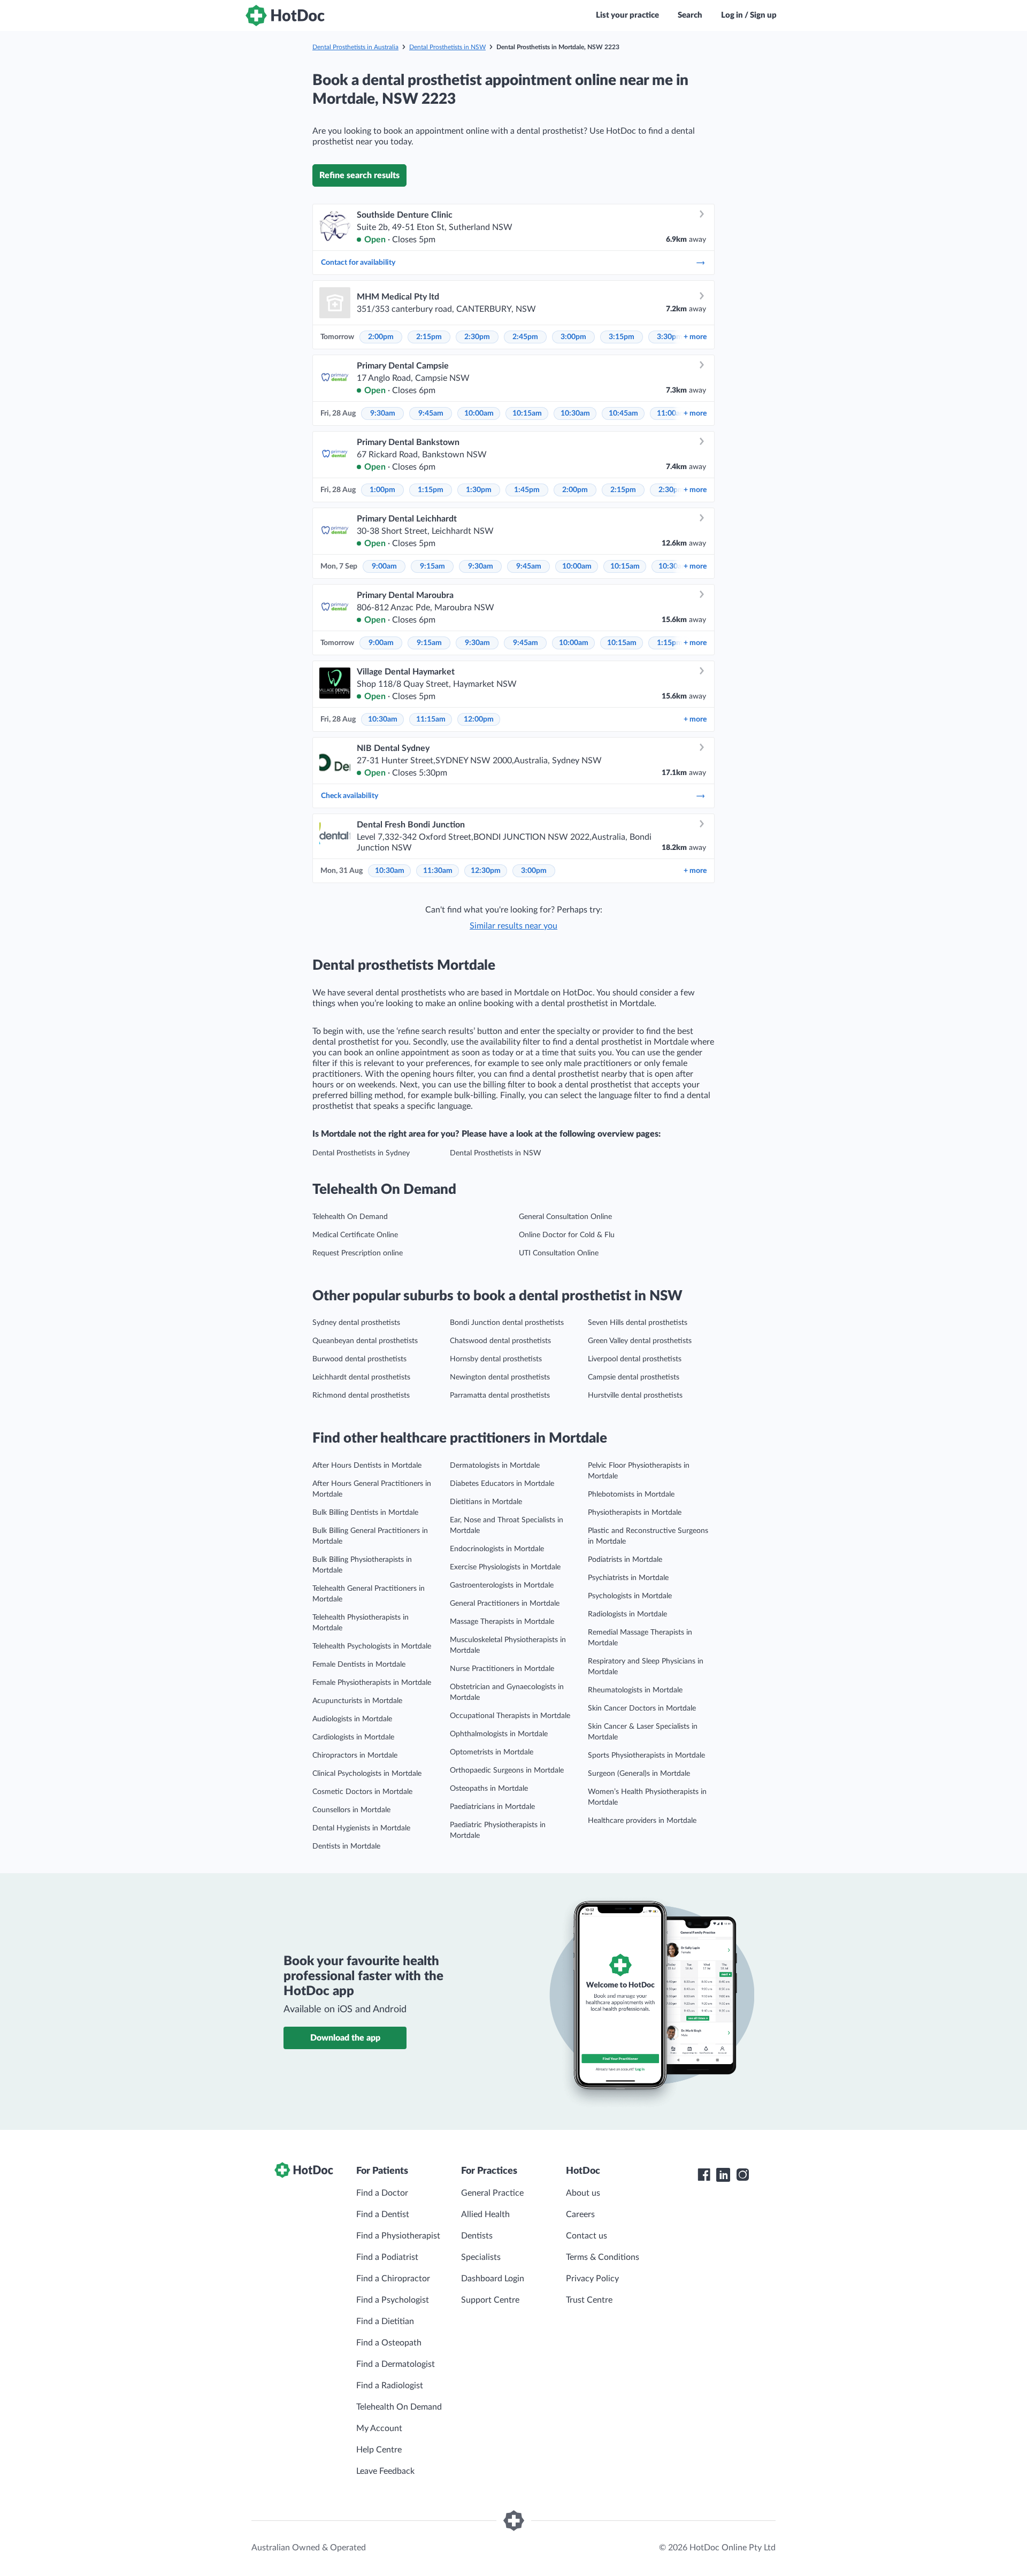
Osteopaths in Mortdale (489, 1789)
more (695, 337)
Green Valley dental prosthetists (640, 1341)
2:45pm (525, 337)
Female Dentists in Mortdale (359, 1665)
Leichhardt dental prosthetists (361, 1377)
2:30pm (477, 337)
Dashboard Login (493, 2279)
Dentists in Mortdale (346, 1846)
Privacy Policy (592, 2279)
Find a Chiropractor (393, 2279)
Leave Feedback (385, 2471)
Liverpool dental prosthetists (635, 1359)
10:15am (527, 413)
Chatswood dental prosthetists (500, 1341)
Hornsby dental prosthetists (496, 1359)
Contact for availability (358, 263)
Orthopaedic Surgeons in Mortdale (507, 1770)
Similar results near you (513, 926)
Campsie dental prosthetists (634, 1377)
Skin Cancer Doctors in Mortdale (642, 1708)
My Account (379, 2428)
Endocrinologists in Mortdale (497, 1549)
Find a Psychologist (393, 2300)
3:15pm (622, 337)
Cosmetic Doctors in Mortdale (362, 1792)
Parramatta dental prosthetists (500, 1396)
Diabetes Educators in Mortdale (502, 1484)
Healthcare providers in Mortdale (642, 1821)
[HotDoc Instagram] (742, 2175)
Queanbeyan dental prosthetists (365, 1341)
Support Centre (490, 2300)
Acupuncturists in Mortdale (357, 1701)
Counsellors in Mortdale (351, 1810)
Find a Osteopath (389, 2343)
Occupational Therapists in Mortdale (510, 1716)
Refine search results (359, 175)
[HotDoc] (285, 16)
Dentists (477, 2236)
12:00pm (479, 719)
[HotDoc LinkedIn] (723, 2175)
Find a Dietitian (385, 2321)
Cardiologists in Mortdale (353, 1737)
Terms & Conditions (603, 2257)
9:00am (384, 566)
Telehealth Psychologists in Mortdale (372, 1646)
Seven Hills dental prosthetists (638, 1323)
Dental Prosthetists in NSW (447, 47)
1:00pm (382, 490)
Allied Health (485, 2214)
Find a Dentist (383, 2214)
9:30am (383, 413)
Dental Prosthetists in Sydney (361, 1153)
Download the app (345, 2038)
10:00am (479, 413)
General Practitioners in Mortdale (505, 1604)
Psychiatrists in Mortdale (628, 1578)
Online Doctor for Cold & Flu (567, 1235)
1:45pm (527, 490)
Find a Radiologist (390, 2386)
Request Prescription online (358, 1253)
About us (583, 2193)
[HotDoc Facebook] (704, 2175)
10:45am (623, 413)
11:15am (431, 719)
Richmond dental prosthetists (361, 1396)
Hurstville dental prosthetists (635, 1396)
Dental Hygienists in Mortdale (361, 1828)
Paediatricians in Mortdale (492, 1807)
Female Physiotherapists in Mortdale (372, 1683)
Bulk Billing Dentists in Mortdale (365, 1513)
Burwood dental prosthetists (359, 1359)
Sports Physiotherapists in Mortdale (646, 1755)
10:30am (575, 413)
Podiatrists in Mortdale (625, 1560)
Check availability (350, 796)
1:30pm (479, 490)
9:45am (431, 413)
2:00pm (381, 337)
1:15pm (431, 490)
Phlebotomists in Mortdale (631, 1494)
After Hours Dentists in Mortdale (367, 1466)
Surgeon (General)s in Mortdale (639, 1774)
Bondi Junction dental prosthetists (507, 1323)
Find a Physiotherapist (398, 2236)
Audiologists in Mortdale (352, 1719)
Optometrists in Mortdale (492, 1752)
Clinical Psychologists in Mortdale (367, 1774)
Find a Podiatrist (387, 2257)
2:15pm (429, 337)
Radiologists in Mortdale (627, 1614)
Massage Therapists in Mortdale (502, 1622)
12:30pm (486, 871)
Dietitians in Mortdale (486, 1502)
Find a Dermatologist (396, 2364)
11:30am (438, 871)
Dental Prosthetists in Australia (355, 47)
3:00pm (573, 337)
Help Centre (379, 2450)
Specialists (481, 2257)
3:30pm (670, 337)
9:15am (432, 566)
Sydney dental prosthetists (356, 1323)
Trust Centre (589, 2300)
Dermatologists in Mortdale (495, 1466)
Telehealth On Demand (350, 1217)
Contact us (587, 2236)
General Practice (492, 2193)
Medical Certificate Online (355, 1235)
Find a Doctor (382, 2193)
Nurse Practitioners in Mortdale (502, 1669)
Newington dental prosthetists (500, 1377)
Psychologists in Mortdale (630, 1596)
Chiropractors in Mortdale (355, 1755)
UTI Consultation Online (559, 1253)
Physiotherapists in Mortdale (635, 1513)
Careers (580, 2214)
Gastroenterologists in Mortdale (502, 1585)
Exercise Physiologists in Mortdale (505, 1567)
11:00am (672, 413)
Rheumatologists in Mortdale (635, 1690)
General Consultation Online (565, 1217)
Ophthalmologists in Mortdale (499, 1734)
